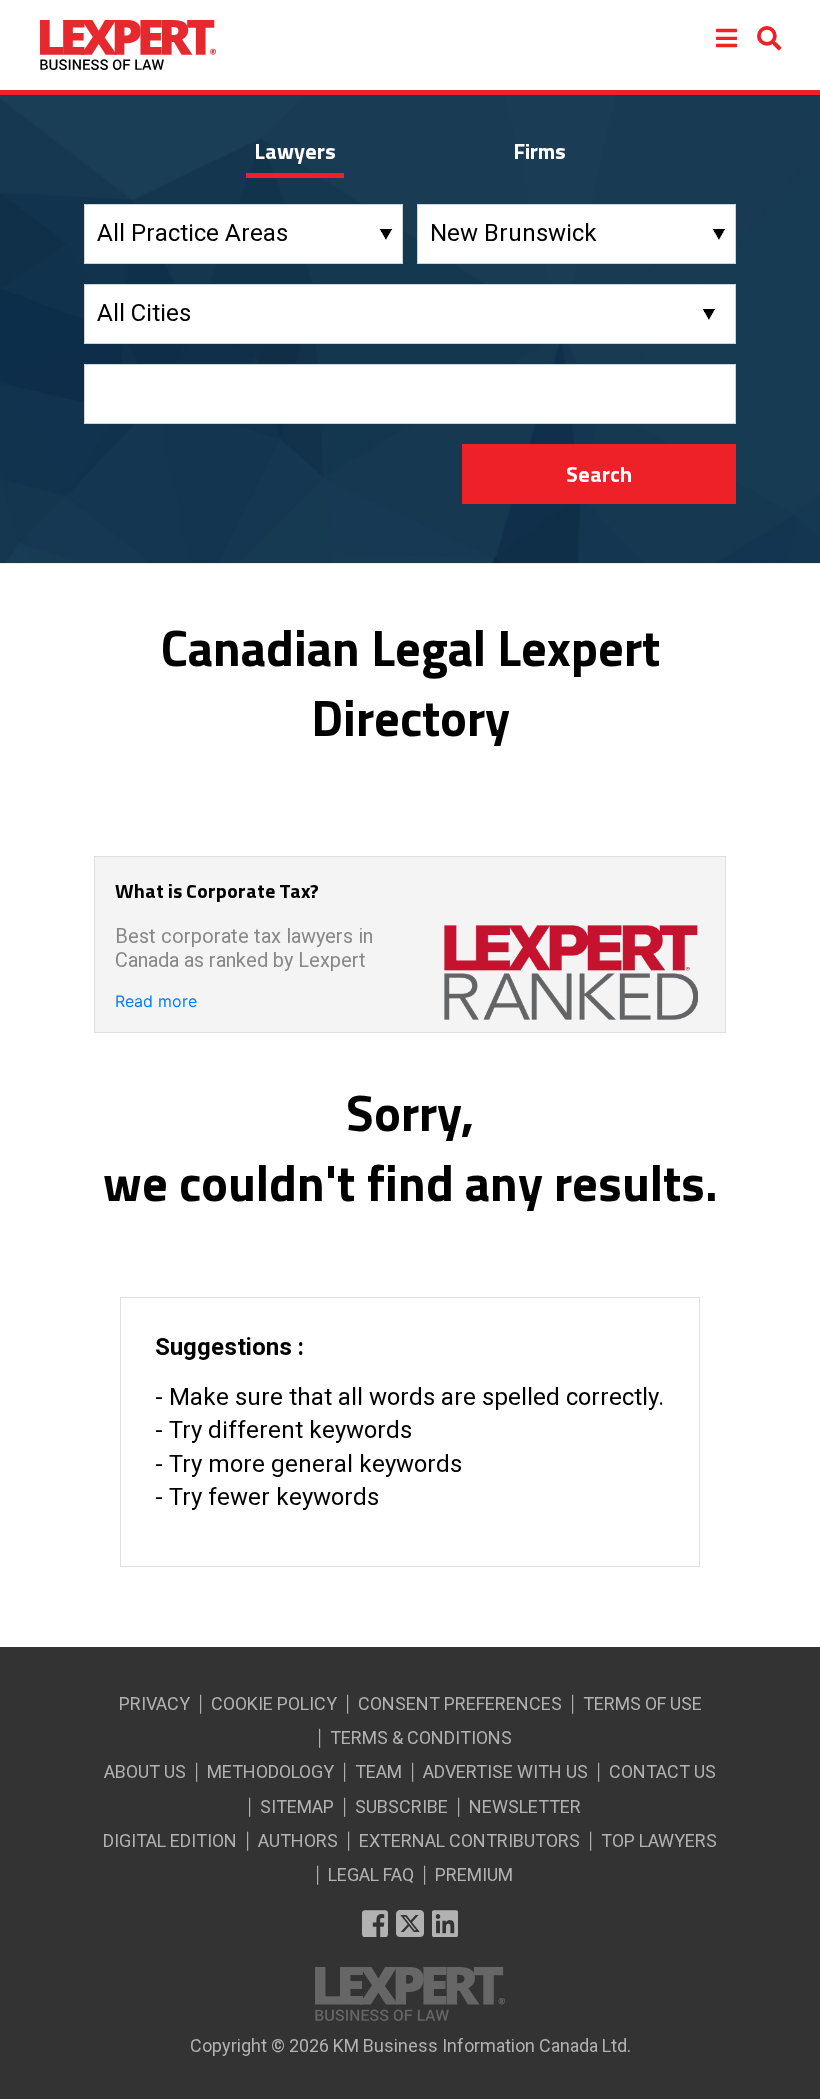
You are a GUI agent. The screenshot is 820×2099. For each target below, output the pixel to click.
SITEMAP (297, 1806)
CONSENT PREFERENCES (460, 1703)
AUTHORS (298, 1840)
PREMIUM (474, 1874)
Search (599, 474)
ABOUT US (145, 1771)
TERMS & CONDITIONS (421, 1737)
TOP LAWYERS (659, 1840)
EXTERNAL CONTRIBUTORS (469, 1840)
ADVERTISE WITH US (505, 1771)
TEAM (378, 1771)
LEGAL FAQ (371, 1874)
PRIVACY (154, 1703)
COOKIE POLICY (274, 1703)
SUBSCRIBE (401, 1806)
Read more (156, 1001)
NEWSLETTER (525, 1806)
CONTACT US (662, 1771)
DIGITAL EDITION (170, 1840)
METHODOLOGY (270, 1771)
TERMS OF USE (642, 1703)
